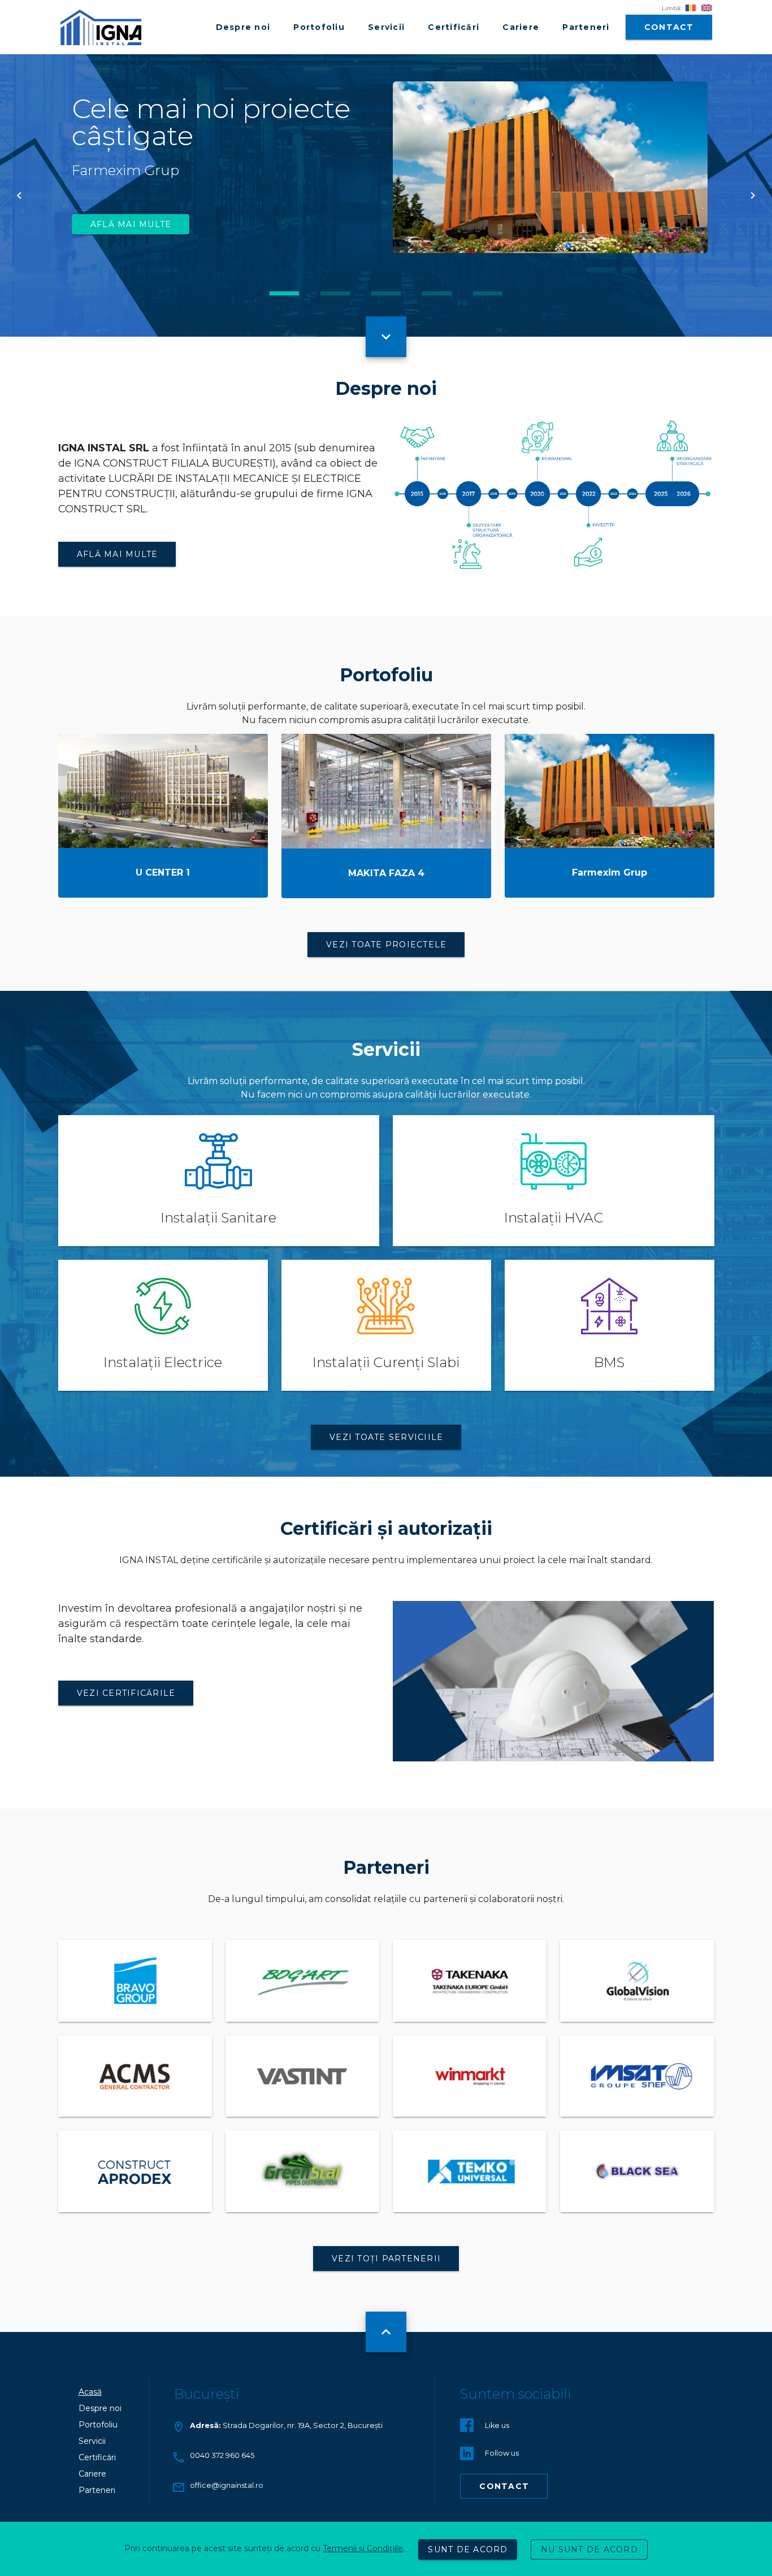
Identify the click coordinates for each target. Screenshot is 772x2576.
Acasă (90, 2392)
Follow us (502, 2453)
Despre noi (100, 2408)
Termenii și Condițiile (363, 2548)
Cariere (92, 2474)
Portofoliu (98, 2425)
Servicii (92, 2441)
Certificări (97, 2457)
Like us (497, 2425)
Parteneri (97, 2490)
